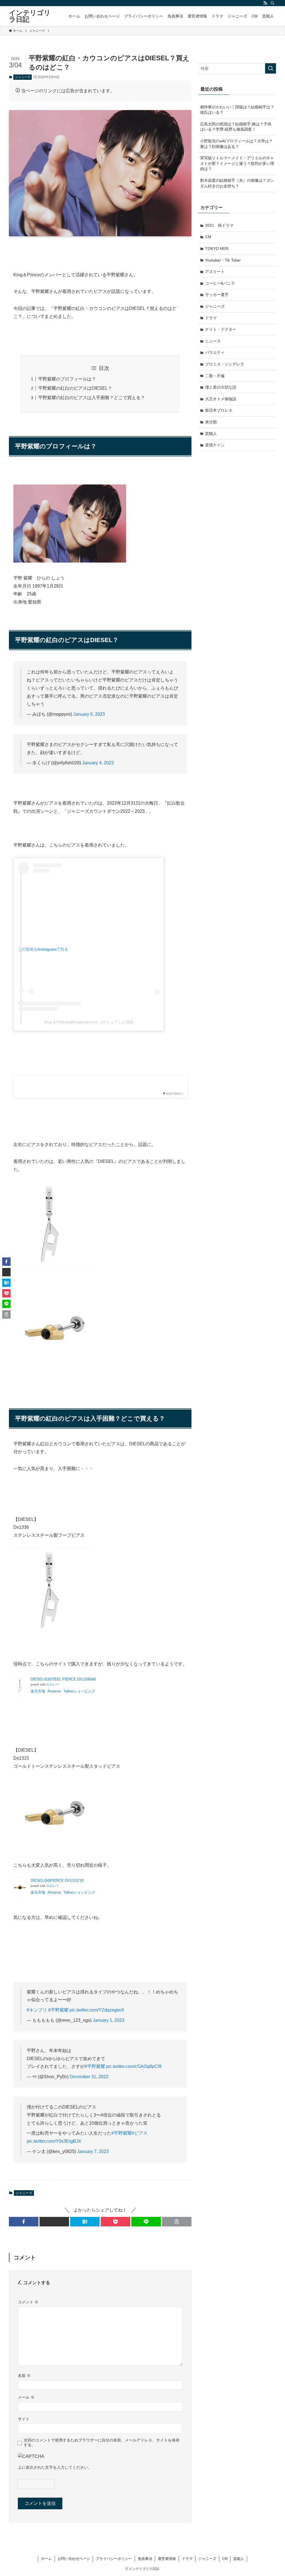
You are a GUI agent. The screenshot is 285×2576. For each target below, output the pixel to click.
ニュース (213, 341)
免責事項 (145, 2559)
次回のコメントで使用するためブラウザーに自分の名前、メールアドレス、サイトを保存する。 (102, 2442)
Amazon (54, 1691)
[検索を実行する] (271, 68)
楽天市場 (38, 1691)
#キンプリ (37, 2010)
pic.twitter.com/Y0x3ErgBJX (54, 2141)
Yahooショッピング (79, 1691)
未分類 (211, 422)
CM (208, 237)
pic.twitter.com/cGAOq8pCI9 (134, 2066)
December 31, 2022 (89, 2077)
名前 (24, 2376)
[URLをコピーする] (177, 2222)
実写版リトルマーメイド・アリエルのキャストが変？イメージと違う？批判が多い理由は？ (237, 163)
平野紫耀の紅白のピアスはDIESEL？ (75, 388)
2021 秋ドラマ (219, 225)
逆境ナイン (215, 445)
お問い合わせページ (74, 2559)
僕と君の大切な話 (221, 387)
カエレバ (52, 1684)
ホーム (46, 2559)
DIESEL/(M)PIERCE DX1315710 (57, 1880)
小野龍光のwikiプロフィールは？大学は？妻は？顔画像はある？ (236, 144)
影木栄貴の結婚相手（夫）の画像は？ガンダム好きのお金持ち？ (237, 183)
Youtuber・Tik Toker (223, 260)
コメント (28, 2302)
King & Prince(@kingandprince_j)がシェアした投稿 (89, 1022)
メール (26, 2397)
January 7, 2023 (93, 2151)
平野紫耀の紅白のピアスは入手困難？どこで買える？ (92, 398)
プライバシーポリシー (114, 2559)
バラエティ (215, 352)
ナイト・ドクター (221, 329)
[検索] (272, 3)
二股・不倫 (215, 376)
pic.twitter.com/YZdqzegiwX (97, 2010)
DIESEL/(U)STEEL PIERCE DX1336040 (63, 1679)
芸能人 (211, 434)
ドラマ (211, 318)
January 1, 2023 (109, 2020)
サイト (24, 2419)
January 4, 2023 (98, 763)
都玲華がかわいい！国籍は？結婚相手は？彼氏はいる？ (237, 110)
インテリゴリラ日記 (30, 16)
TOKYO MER (217, 248)
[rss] (265, 3)
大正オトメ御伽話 (221, 399)
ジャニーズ (23, 77)
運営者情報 (167, 2559)
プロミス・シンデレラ (225, 364)
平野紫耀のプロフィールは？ (67, 379)
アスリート (215, 272)
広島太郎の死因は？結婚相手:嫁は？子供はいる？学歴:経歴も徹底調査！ (236, 127)
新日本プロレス (219, 410)
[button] (24, 2222)
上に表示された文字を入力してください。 (55, 2467)
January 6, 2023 (89, 714)
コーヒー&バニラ (220, 283)
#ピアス (140, 2133)
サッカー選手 (217, 295)
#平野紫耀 (58, 2010)
